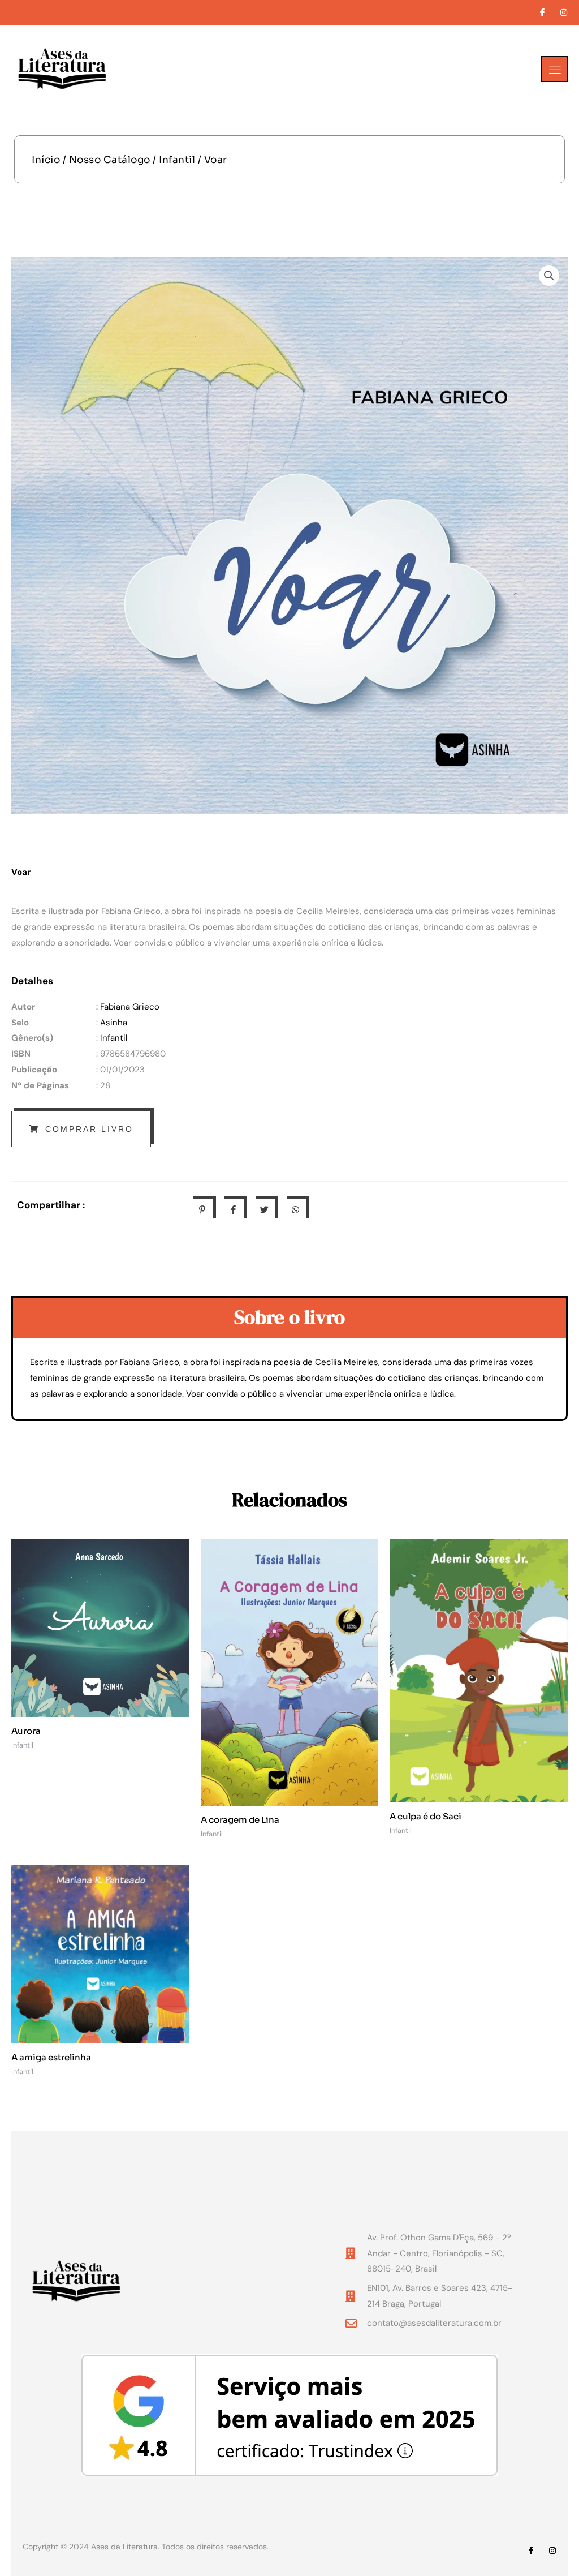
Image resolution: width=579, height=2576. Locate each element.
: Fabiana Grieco (128, 1007)
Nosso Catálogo (110, 160)
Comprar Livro (89, 1129)
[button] (549, 276)
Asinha (114, 1023)
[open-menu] (554, 69)
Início (46, 160)
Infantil (177, 160)
